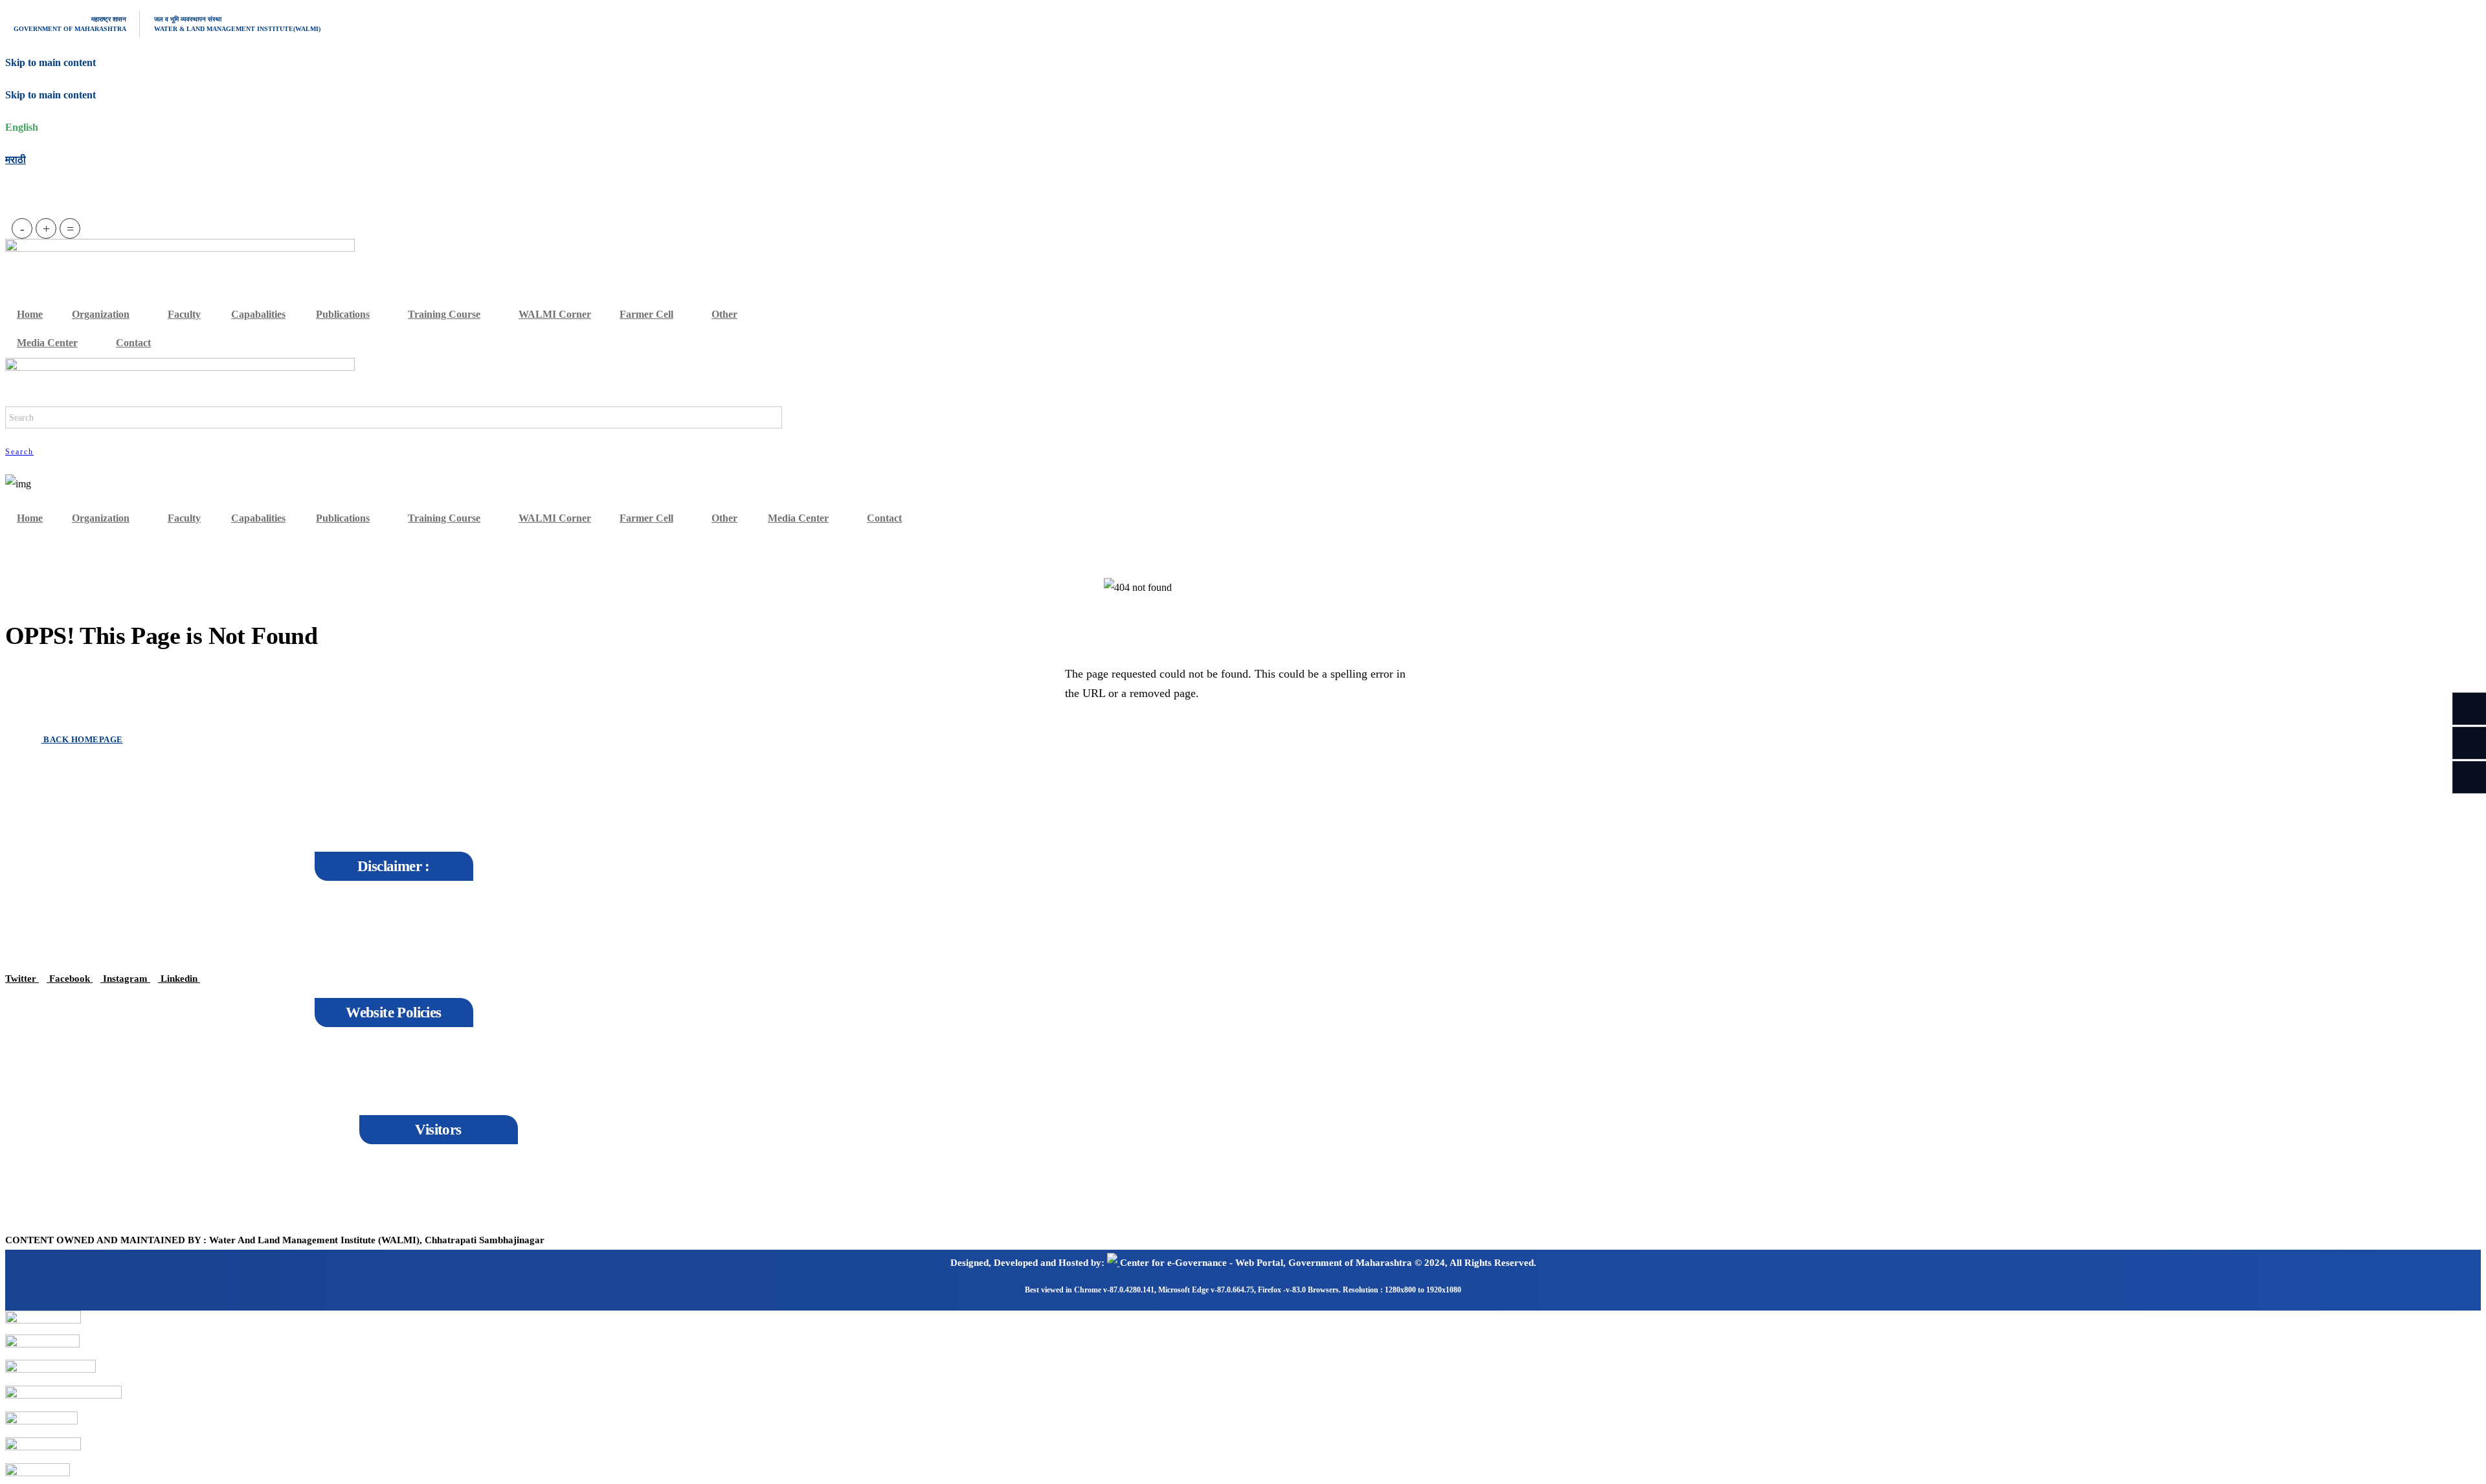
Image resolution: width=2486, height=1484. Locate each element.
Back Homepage (82, 739)
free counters (107, 1189)
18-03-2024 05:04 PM (120, 1170)
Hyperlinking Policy (54, 1080)
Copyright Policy (48, 1061)
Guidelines (36, 1120)
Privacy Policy (130, 1072)
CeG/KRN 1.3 (76, 1209)
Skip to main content (50, 95)
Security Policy (45, 1100)
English (22, 127)
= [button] (70, 228)
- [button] (22, 228)
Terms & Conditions (140, 1053)
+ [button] (46, 228)
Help (112, 1091)
